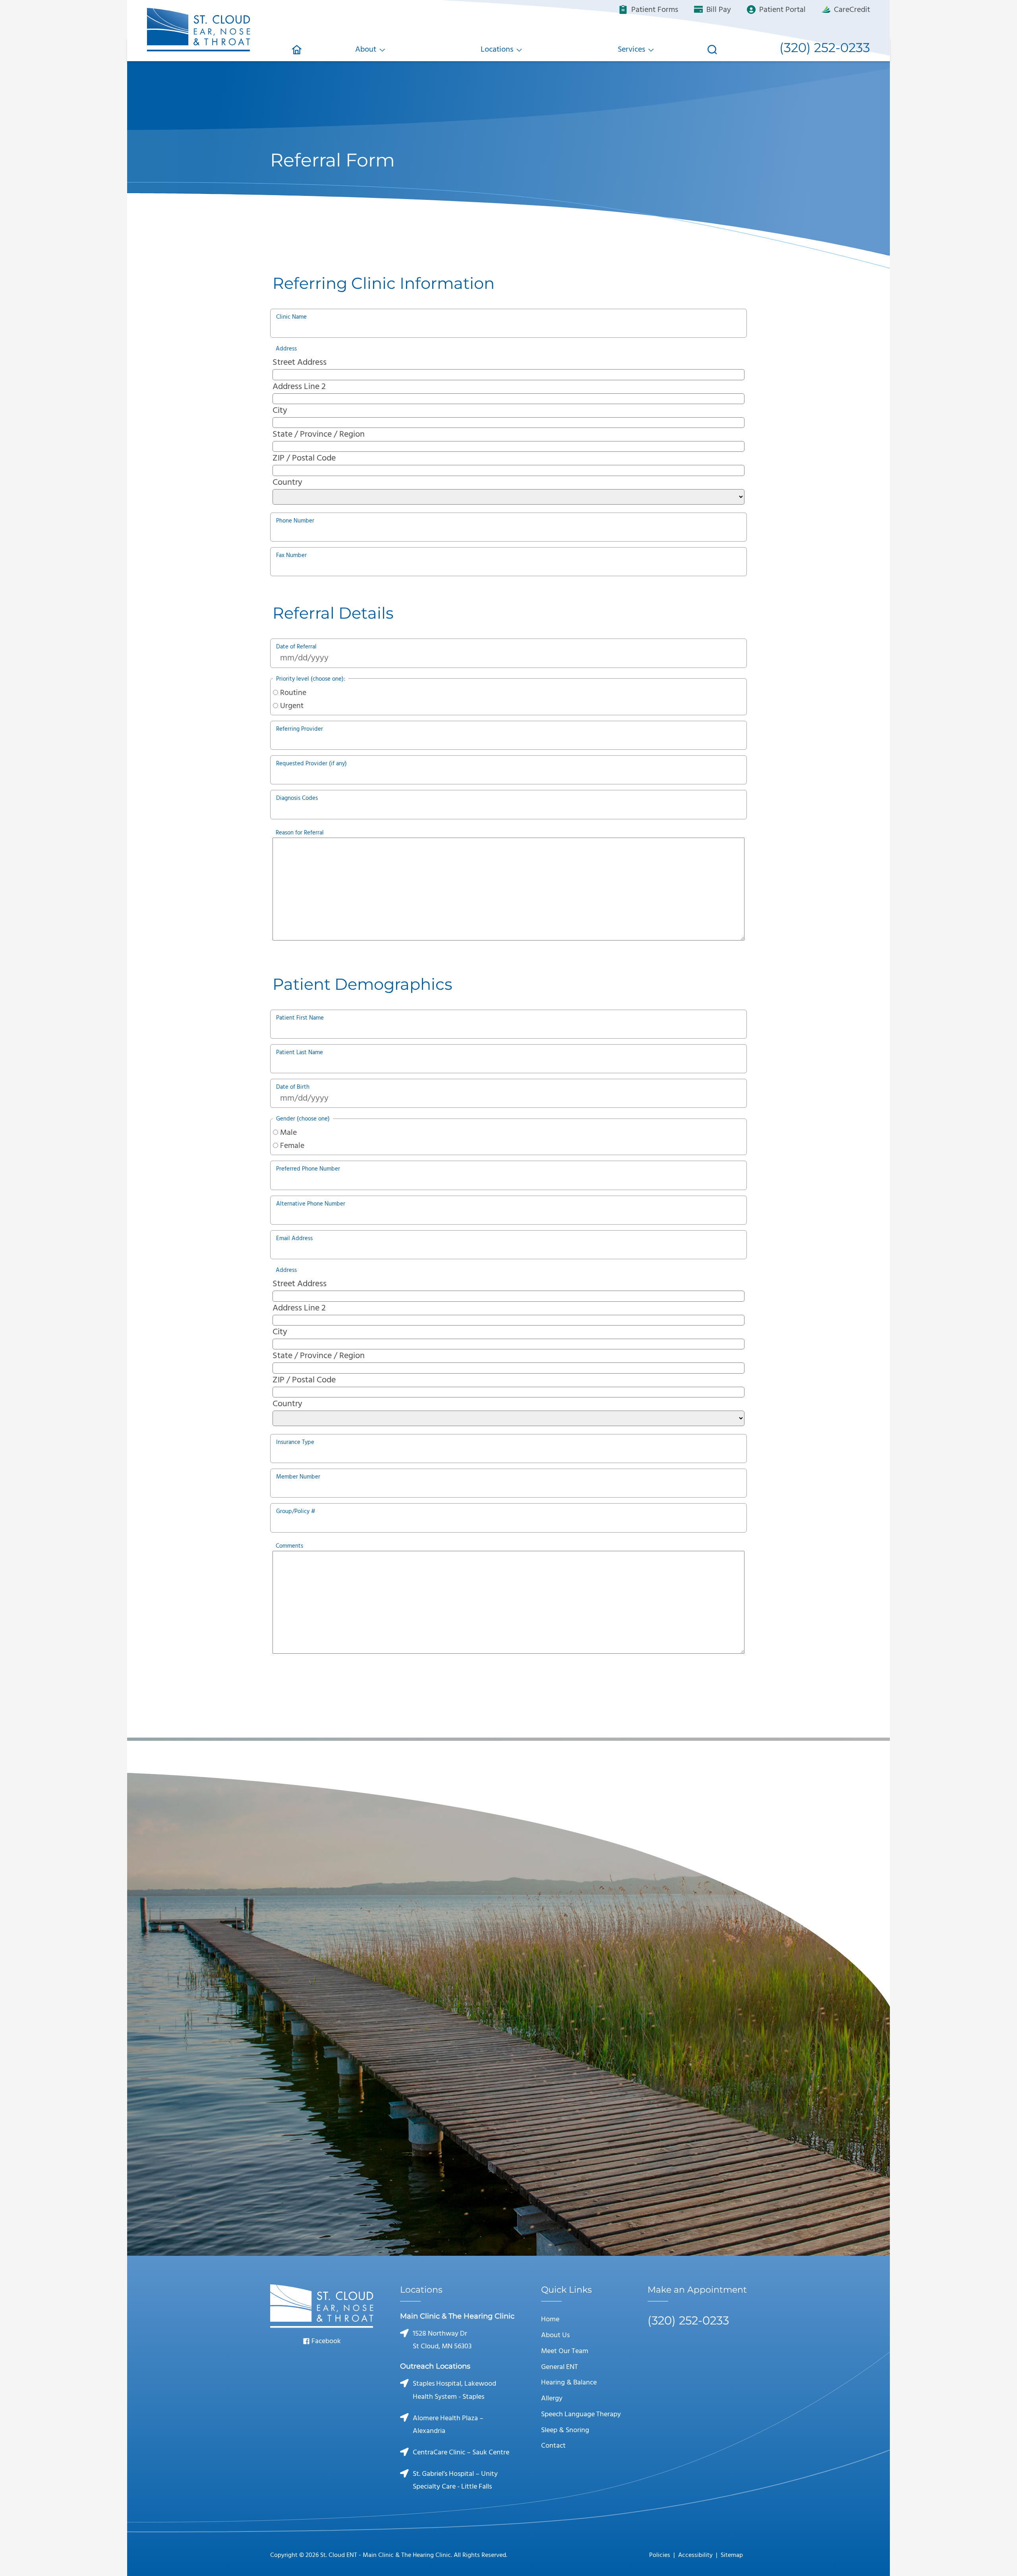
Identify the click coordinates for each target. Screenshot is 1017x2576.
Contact (553, 2446)
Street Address (300, 363)
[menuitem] (297, 50)
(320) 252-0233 (555, 2008)
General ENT (560, 2367)
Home (550, 2320)
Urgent (292, 706)
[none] (370, 50)
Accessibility (695, 2555)
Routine (293, 693)
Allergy (552, 2399)
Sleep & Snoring (565, 2430)
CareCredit (851, 10)
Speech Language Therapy (581, 2414)
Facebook (325, 2341)
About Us (555, 2335)
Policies (660, 2555)
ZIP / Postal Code (304, 458)
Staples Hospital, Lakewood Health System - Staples (454, 2390)
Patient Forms (654, 10)
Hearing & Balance (569, 2383)
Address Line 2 (299, 387)
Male (288, 1133)
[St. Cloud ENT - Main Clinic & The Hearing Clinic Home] (199, 28)
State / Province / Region (319, 434)
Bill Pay (718, 10)
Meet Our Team (565, 2351)
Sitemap (732, 2555)
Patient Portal (781, 10)
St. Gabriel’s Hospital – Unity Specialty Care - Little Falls (455, 2480)
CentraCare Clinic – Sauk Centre (461, 2453)
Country (287, 483)
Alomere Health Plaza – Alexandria (448, 2425)
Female (292, 1146)
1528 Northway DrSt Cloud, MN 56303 (442, 2340)
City (280, 411)
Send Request (509, 2174)
